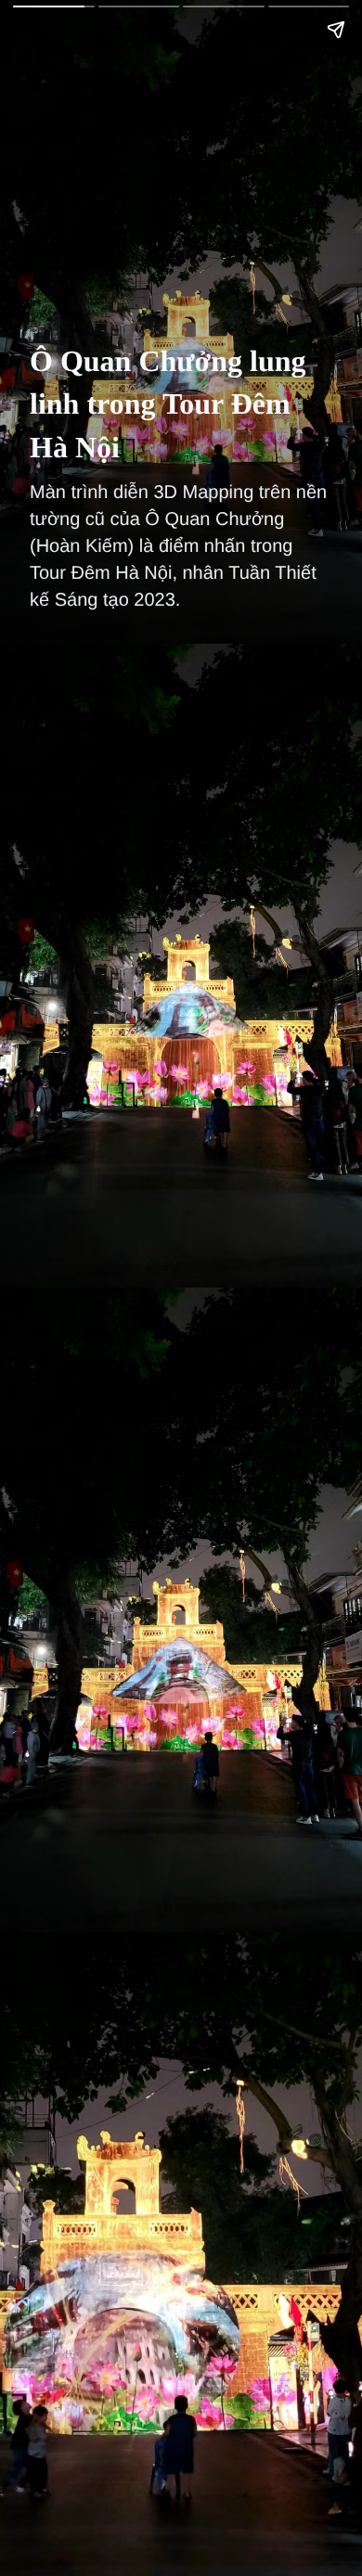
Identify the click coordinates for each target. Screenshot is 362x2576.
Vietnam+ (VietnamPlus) (45, 45)
